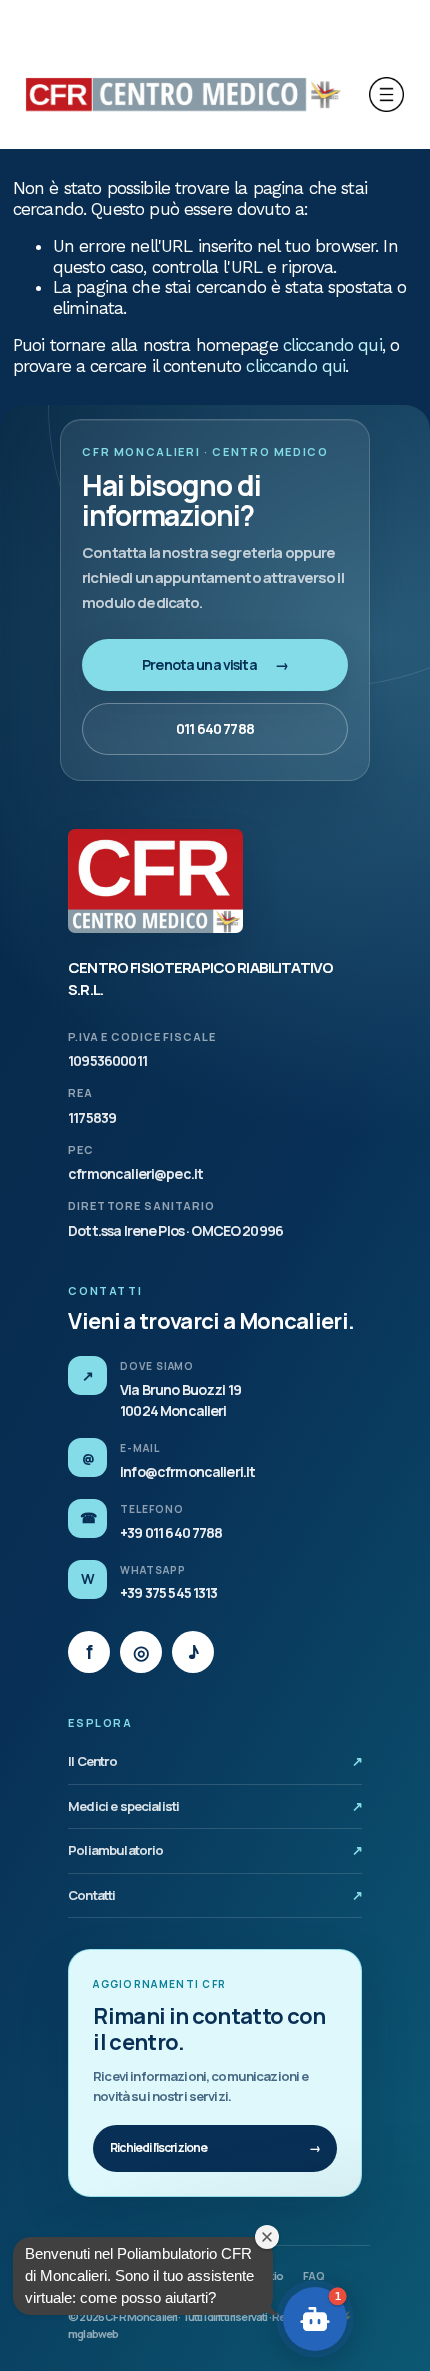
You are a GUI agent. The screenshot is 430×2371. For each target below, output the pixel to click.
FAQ (313, 2275)
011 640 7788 (215, 728)
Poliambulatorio (215, 1850)
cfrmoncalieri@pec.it (135, 1173)
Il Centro (215, 1761)
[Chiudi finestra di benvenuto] (267, 2237)
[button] (315, 2319)
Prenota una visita (215, 664)
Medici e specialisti (215, 1806)
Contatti (215, 1895)
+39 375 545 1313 (168, 1592)
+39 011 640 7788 (171, 1532)
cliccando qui (332, 345)
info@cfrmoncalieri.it (187, 1471)
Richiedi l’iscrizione (215, 2147)
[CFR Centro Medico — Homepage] (155, 880)
